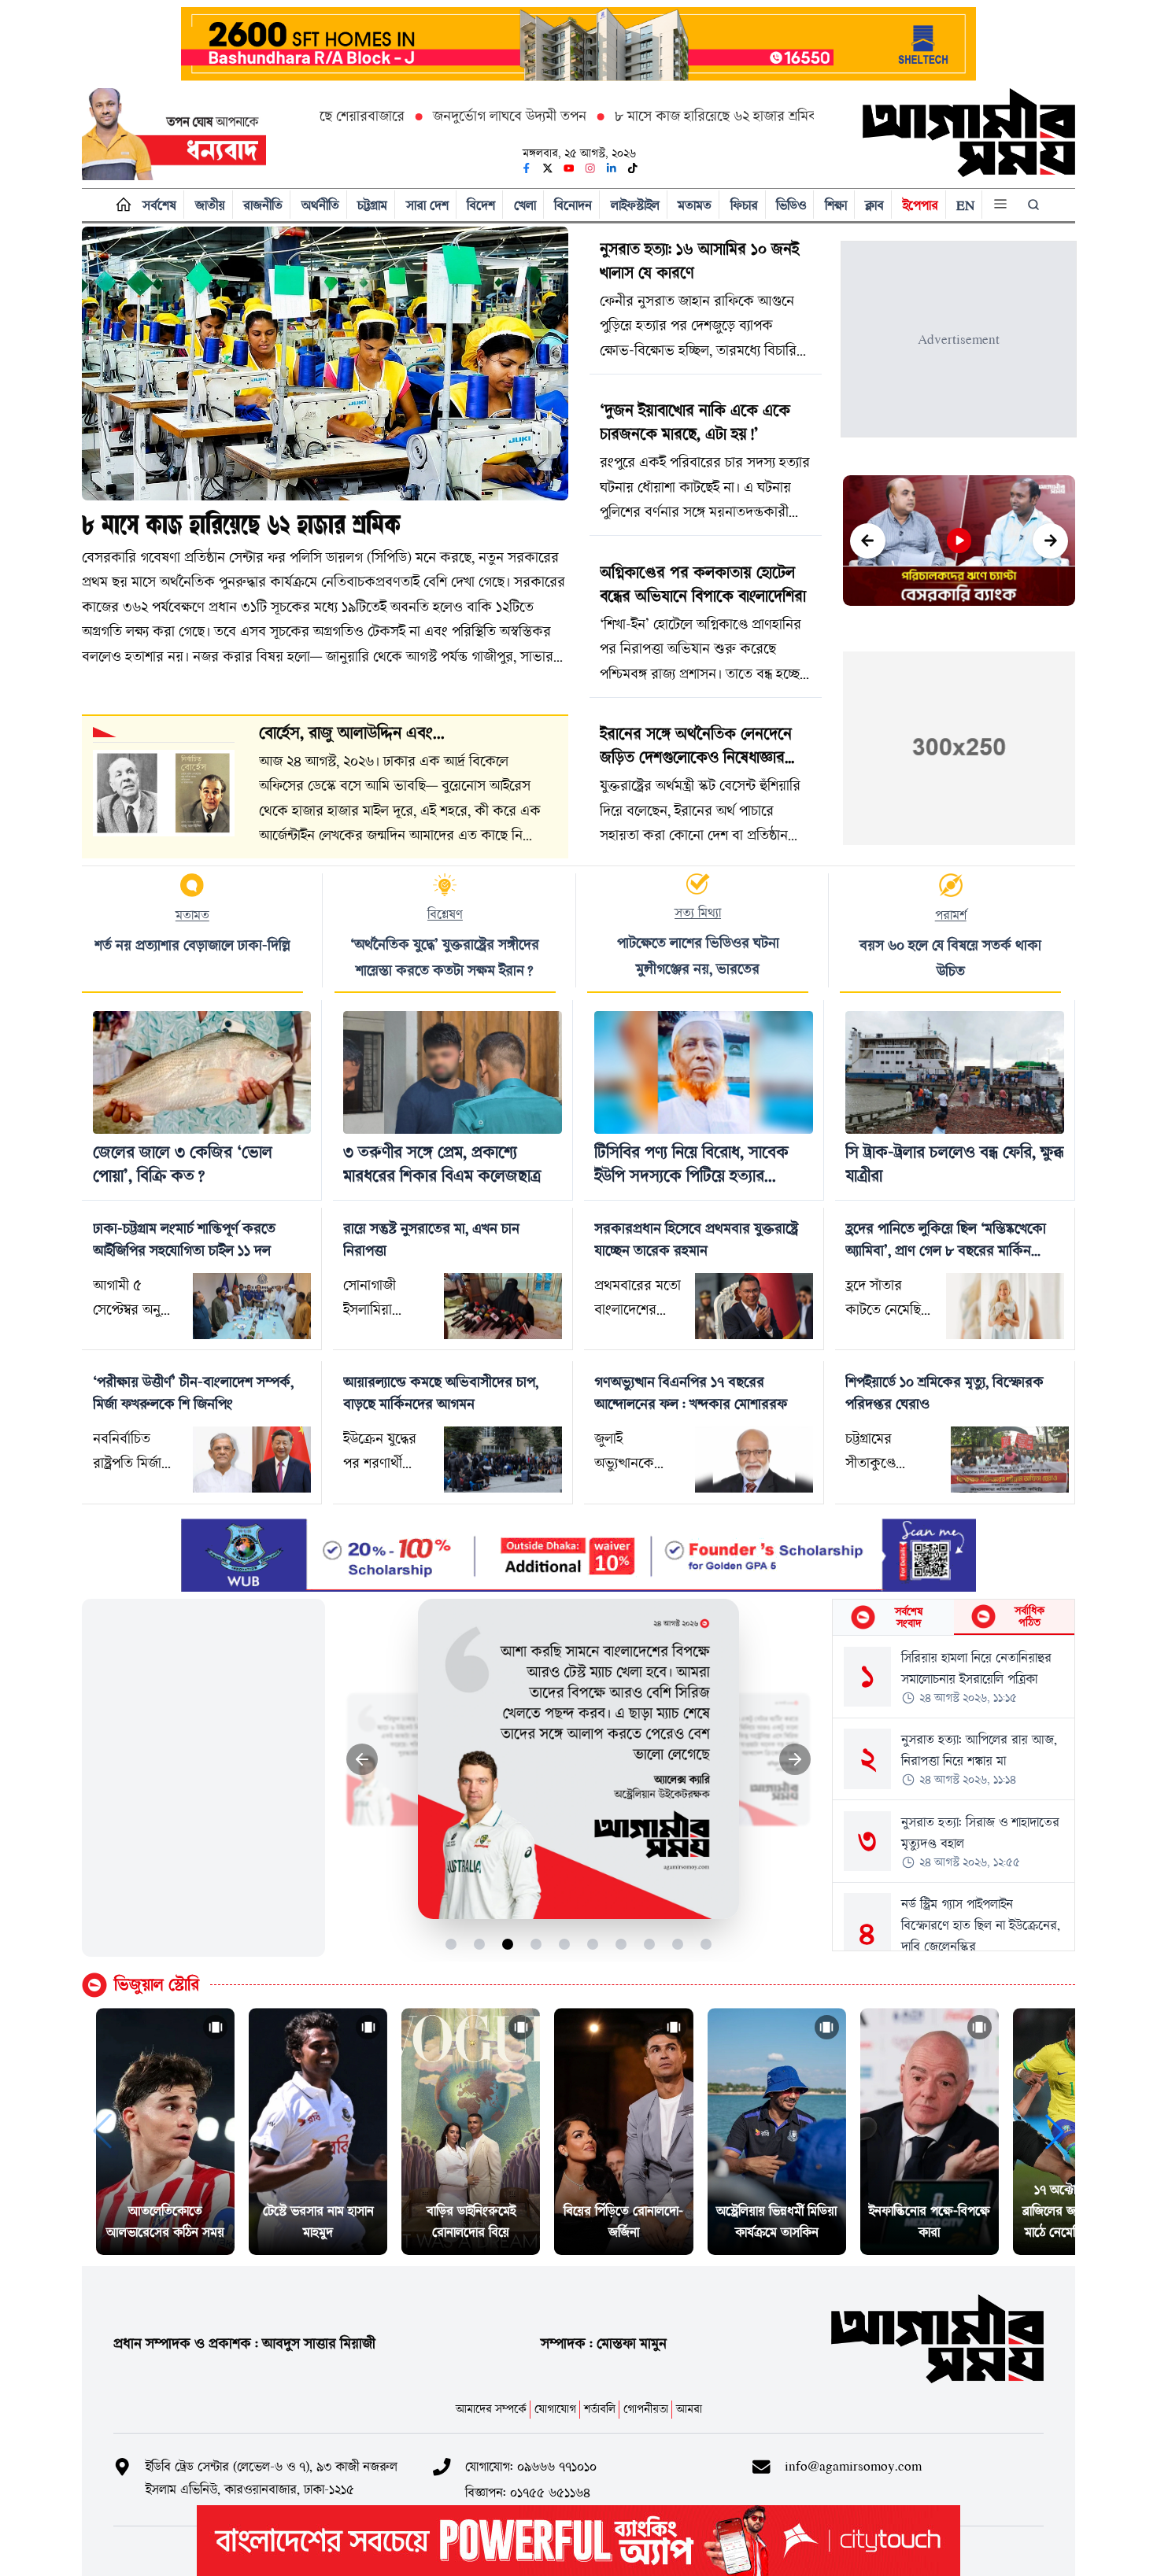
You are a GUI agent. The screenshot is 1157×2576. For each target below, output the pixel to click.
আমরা (689, 2409)
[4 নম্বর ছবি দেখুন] (536, 1944)
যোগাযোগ (555, 2409)
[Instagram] (590, 168)
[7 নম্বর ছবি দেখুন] (621, 1944)
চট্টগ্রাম (372, 205)
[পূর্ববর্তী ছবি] (362, 1760)
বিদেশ (481, 205)
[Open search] (1035, 205)
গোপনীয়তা (646, 2409)
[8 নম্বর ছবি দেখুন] (650, 1944)
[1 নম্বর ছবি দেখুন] (451, 1944)
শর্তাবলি (600, 2409)
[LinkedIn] (612, 168)
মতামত (695, 205)
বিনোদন (573, 205)
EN (965, 205)
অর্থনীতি (320, 205)
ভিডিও (791, 205)
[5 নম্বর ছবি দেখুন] (565, 1944)
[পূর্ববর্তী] (868, 541)
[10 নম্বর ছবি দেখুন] (706, 1944)
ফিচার (744, 205)
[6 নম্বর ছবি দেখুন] (593, 1944)
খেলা (525, 205)
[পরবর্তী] (1050, 541)
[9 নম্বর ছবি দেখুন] (678, 1944)
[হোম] (120, 205)
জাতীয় (210, 205)
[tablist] (954, 1618)
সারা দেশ (427, 205)
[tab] (893, 1617)
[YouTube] (569, 168)
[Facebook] (527, 168)
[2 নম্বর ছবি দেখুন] (480, 1944)
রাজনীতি (263, 205)
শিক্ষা (836, 205)
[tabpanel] (954, 1793)
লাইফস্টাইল (635, 205)
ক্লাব (874, 205)
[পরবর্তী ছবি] (795, 1760)
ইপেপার (920, 205)
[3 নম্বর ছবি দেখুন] (508, 1944)
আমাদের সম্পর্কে (491, 2409)
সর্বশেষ (159, 205)
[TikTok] (633, 168)
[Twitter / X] (548, 168)
